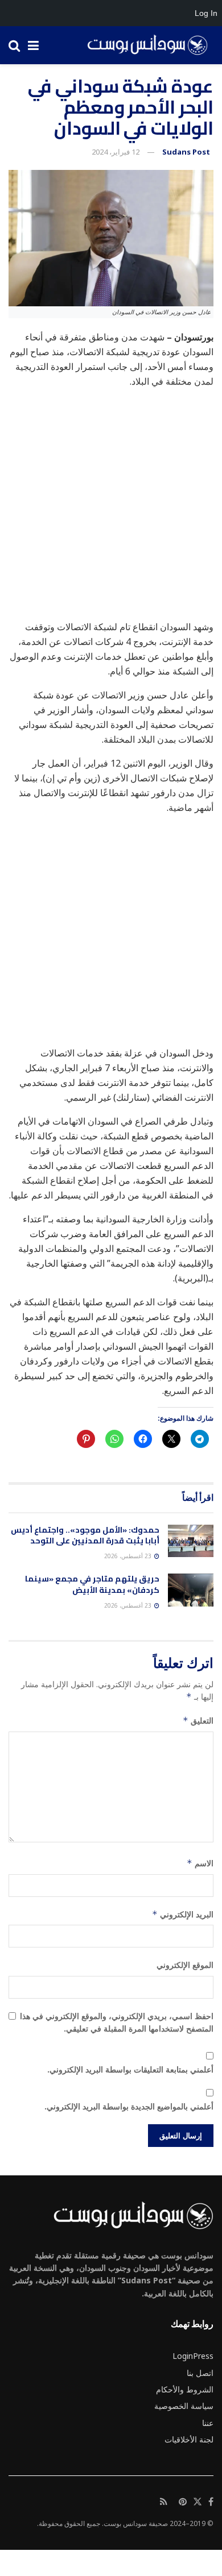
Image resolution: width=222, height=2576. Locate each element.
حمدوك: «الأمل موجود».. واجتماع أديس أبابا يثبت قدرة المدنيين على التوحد (85, 1535)
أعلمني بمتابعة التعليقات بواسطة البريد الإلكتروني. (130, 2069)
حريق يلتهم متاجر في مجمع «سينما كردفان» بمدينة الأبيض (92, 1584)
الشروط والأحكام (185, 2389)
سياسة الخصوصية (184, 2406)
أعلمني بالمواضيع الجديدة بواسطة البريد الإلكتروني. (129, 2106)
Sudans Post (186, 152)
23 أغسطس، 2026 (129, 1556)
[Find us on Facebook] (211, 2502)
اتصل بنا (200, 2373)
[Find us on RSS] (164, 2502)
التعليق (198, 1720)
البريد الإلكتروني (183, 1914)
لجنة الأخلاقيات (189, 2439)
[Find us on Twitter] (198, 2502)
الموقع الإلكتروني (185, 1965)
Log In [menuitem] (206, 13)
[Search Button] (14, 45)
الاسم (200, 1863)
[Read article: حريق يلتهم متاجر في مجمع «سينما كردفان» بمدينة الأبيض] (191, 1590)
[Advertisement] (111, 509)
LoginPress (193, 2356)
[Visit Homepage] (143, 45)
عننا (208, 2423)
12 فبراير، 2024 (116, 152)
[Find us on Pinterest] (183, 2502)
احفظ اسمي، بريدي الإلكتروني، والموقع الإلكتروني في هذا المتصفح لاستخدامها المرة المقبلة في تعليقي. (117, 2022)
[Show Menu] (33, 45)
